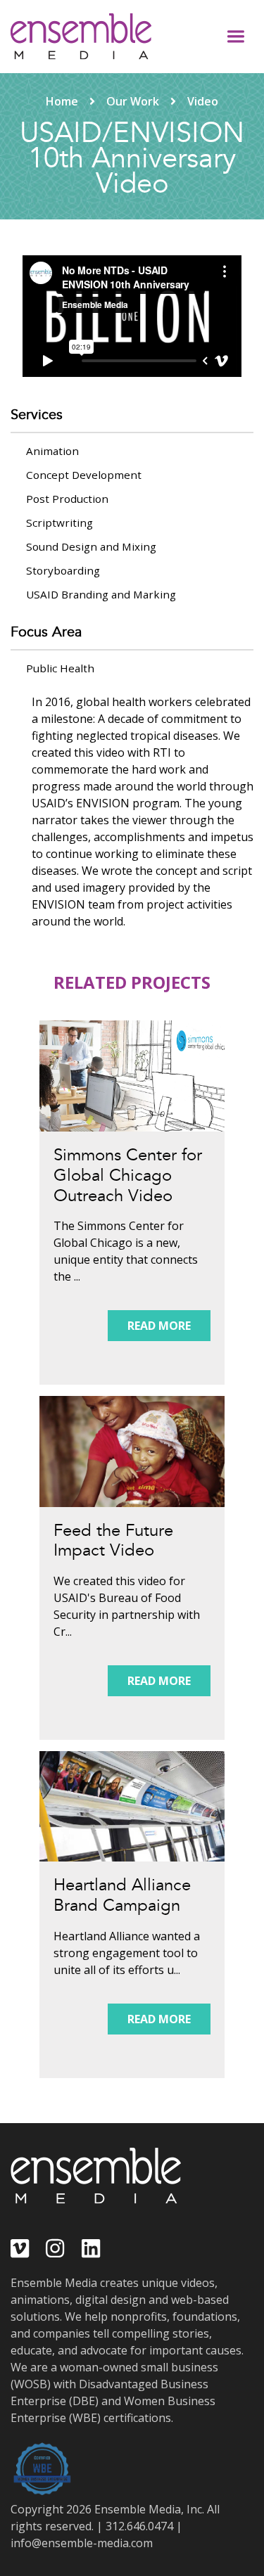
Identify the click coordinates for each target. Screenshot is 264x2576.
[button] (236, 37)
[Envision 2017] (132, 1076)
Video (203, 101)
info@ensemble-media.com (82, 2543)
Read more (159, 1326)
